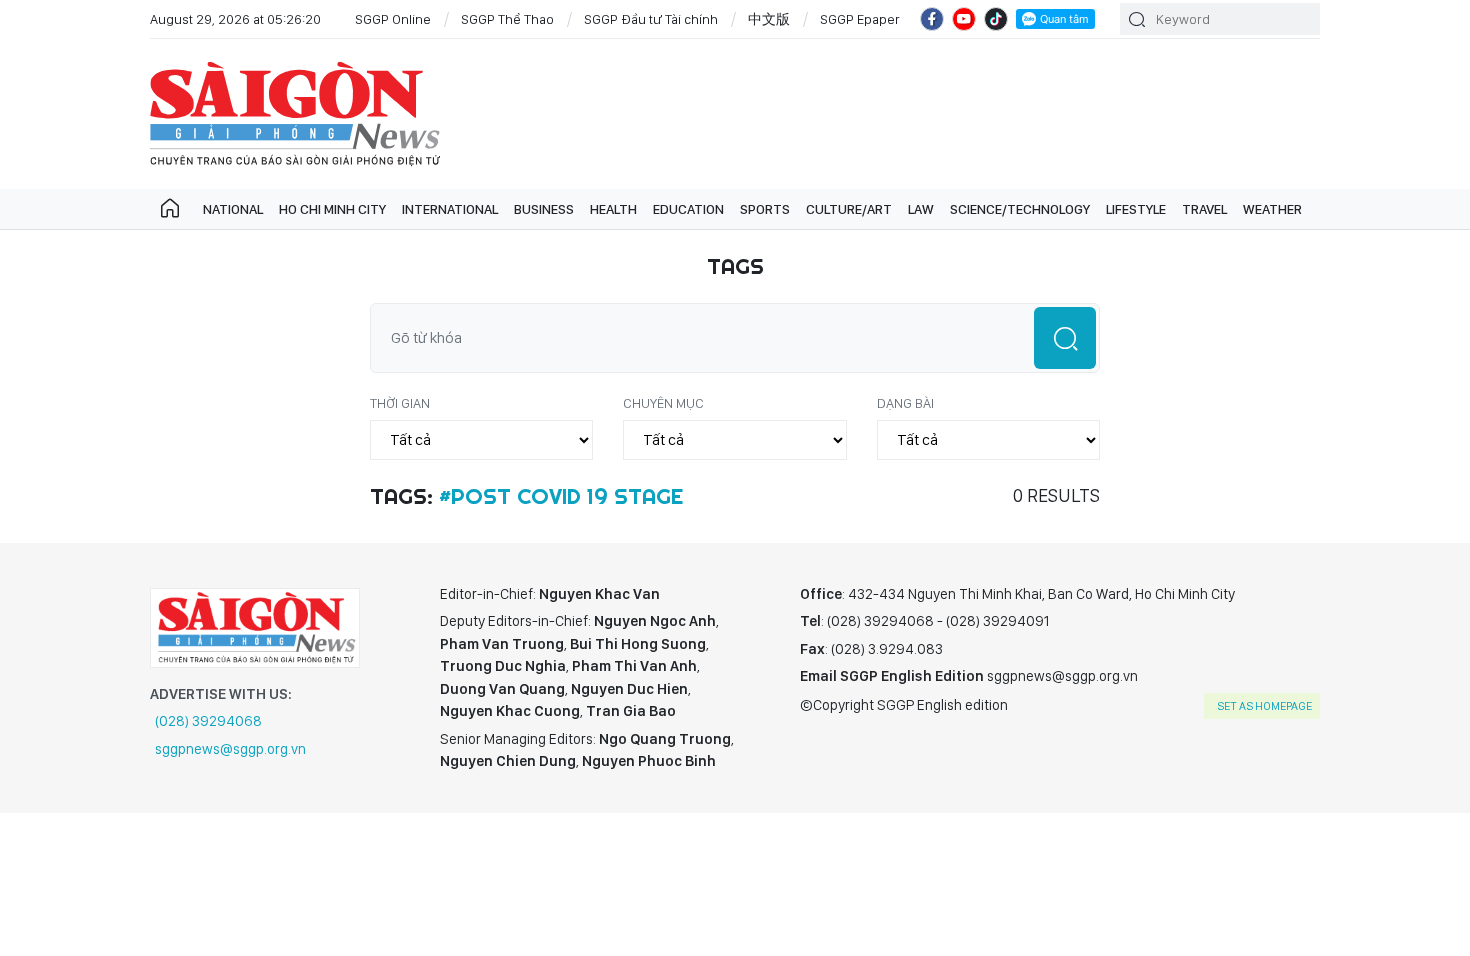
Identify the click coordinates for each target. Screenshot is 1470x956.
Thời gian (400, 403)
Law (921, 209)
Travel (1204, 209)
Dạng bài (905, 403)
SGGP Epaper (860, 19)
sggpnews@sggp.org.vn (230, 749)
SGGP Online (393, 19)
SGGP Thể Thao (507, 19)
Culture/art (849, 209)
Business (544, 209)
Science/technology (1020, 209)
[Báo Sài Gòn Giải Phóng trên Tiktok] (996, 19)
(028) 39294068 (208, 721)
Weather (1272, 209)
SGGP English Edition (295, 114)
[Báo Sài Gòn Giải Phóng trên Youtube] (964, 19)
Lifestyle (1136, 209)
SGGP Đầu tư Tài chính (651, 19)
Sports (765, 209)
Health (613, 209)
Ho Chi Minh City (332, 209)
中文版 (769, 19)
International (450, 209)
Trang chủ (170, 209)
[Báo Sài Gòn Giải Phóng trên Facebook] (932, 19)
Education (688, 209)
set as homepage (1264, 706)
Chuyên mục (663, 403)
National (233, 209)
